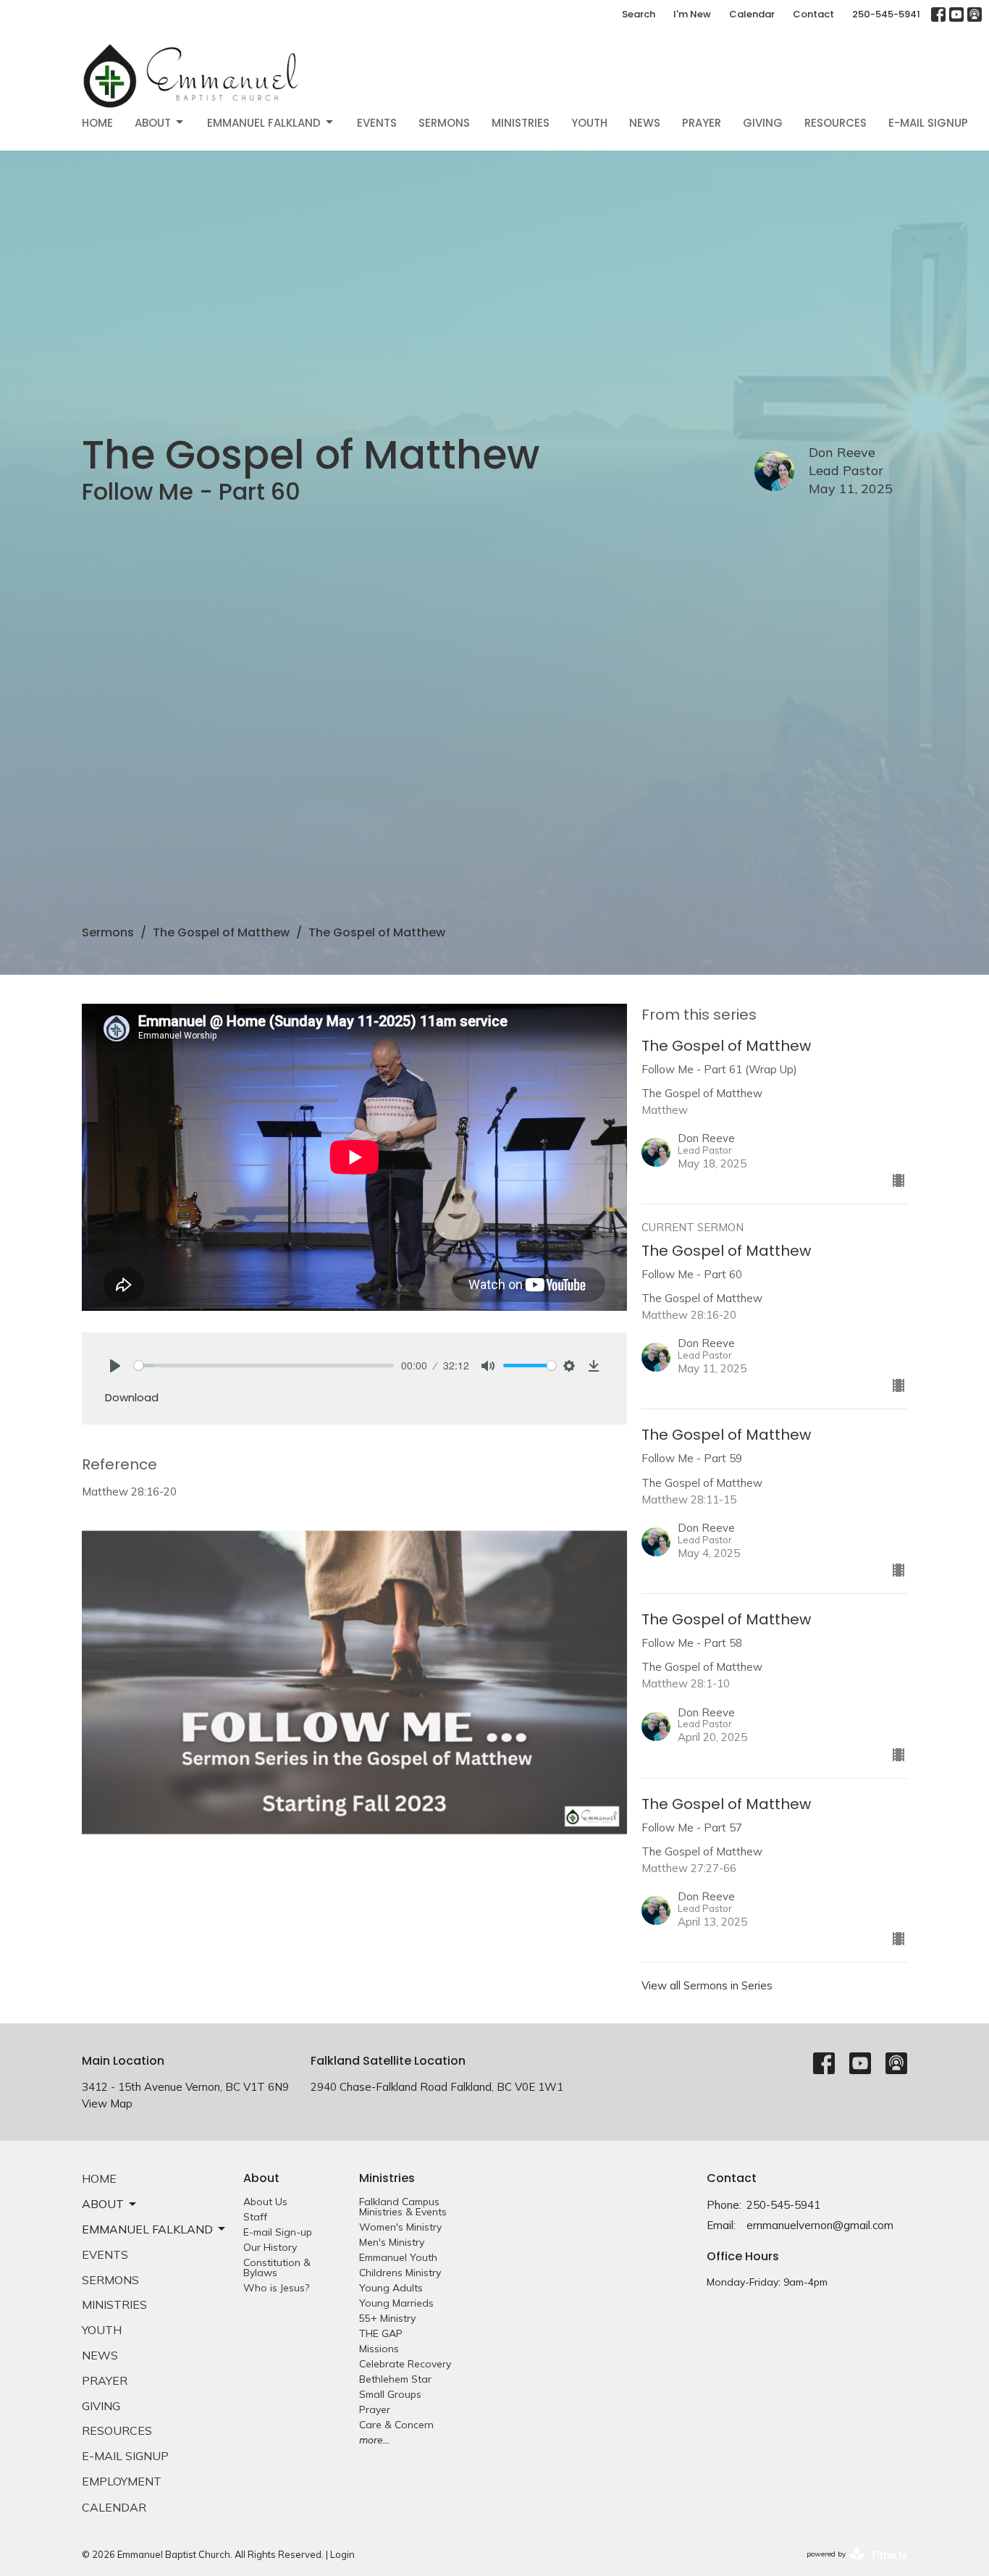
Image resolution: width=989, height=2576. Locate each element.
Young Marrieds (396, 2303)
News (645, 123)
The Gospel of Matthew (221, 932)
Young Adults (391, 2288)
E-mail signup (928, 123)
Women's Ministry (400, 2227)
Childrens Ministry (400, 2273)
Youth (589, 123)
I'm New (692, 14)
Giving (763, 123)
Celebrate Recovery (405, 2364)
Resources (836, 123)
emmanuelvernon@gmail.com (820, 2225)
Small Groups (390, 2394)
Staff (255, 2217)
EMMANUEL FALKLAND (264, 123)
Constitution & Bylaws (277, 2267)
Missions (379, 2349)
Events (377, 123)
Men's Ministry (392, 2242)
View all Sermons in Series (707, 1985)
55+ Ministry (387, 2318)
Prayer (702, 123)
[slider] (264, 1365)
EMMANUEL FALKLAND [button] (147, 2229)
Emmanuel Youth (398, 2257)
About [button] (103, 2204)
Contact (813, 14)
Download (132, 1397)
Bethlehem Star (395, 2379)
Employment (122, 2481)
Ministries (521, 123)
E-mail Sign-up (278, 2232)
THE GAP (381, 2333)
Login (342, 2554)
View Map (107, 2103)
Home (97, 123)
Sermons (444, 123)
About (153, 123)
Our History (270, 2247)
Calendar (752, 14)
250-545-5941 (886, 14)
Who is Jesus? (276, 2288)
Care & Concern (396, 2425)
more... (374, 2440)
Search (639, 14)
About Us (265, 2202)
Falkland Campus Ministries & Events (403, 2207)
